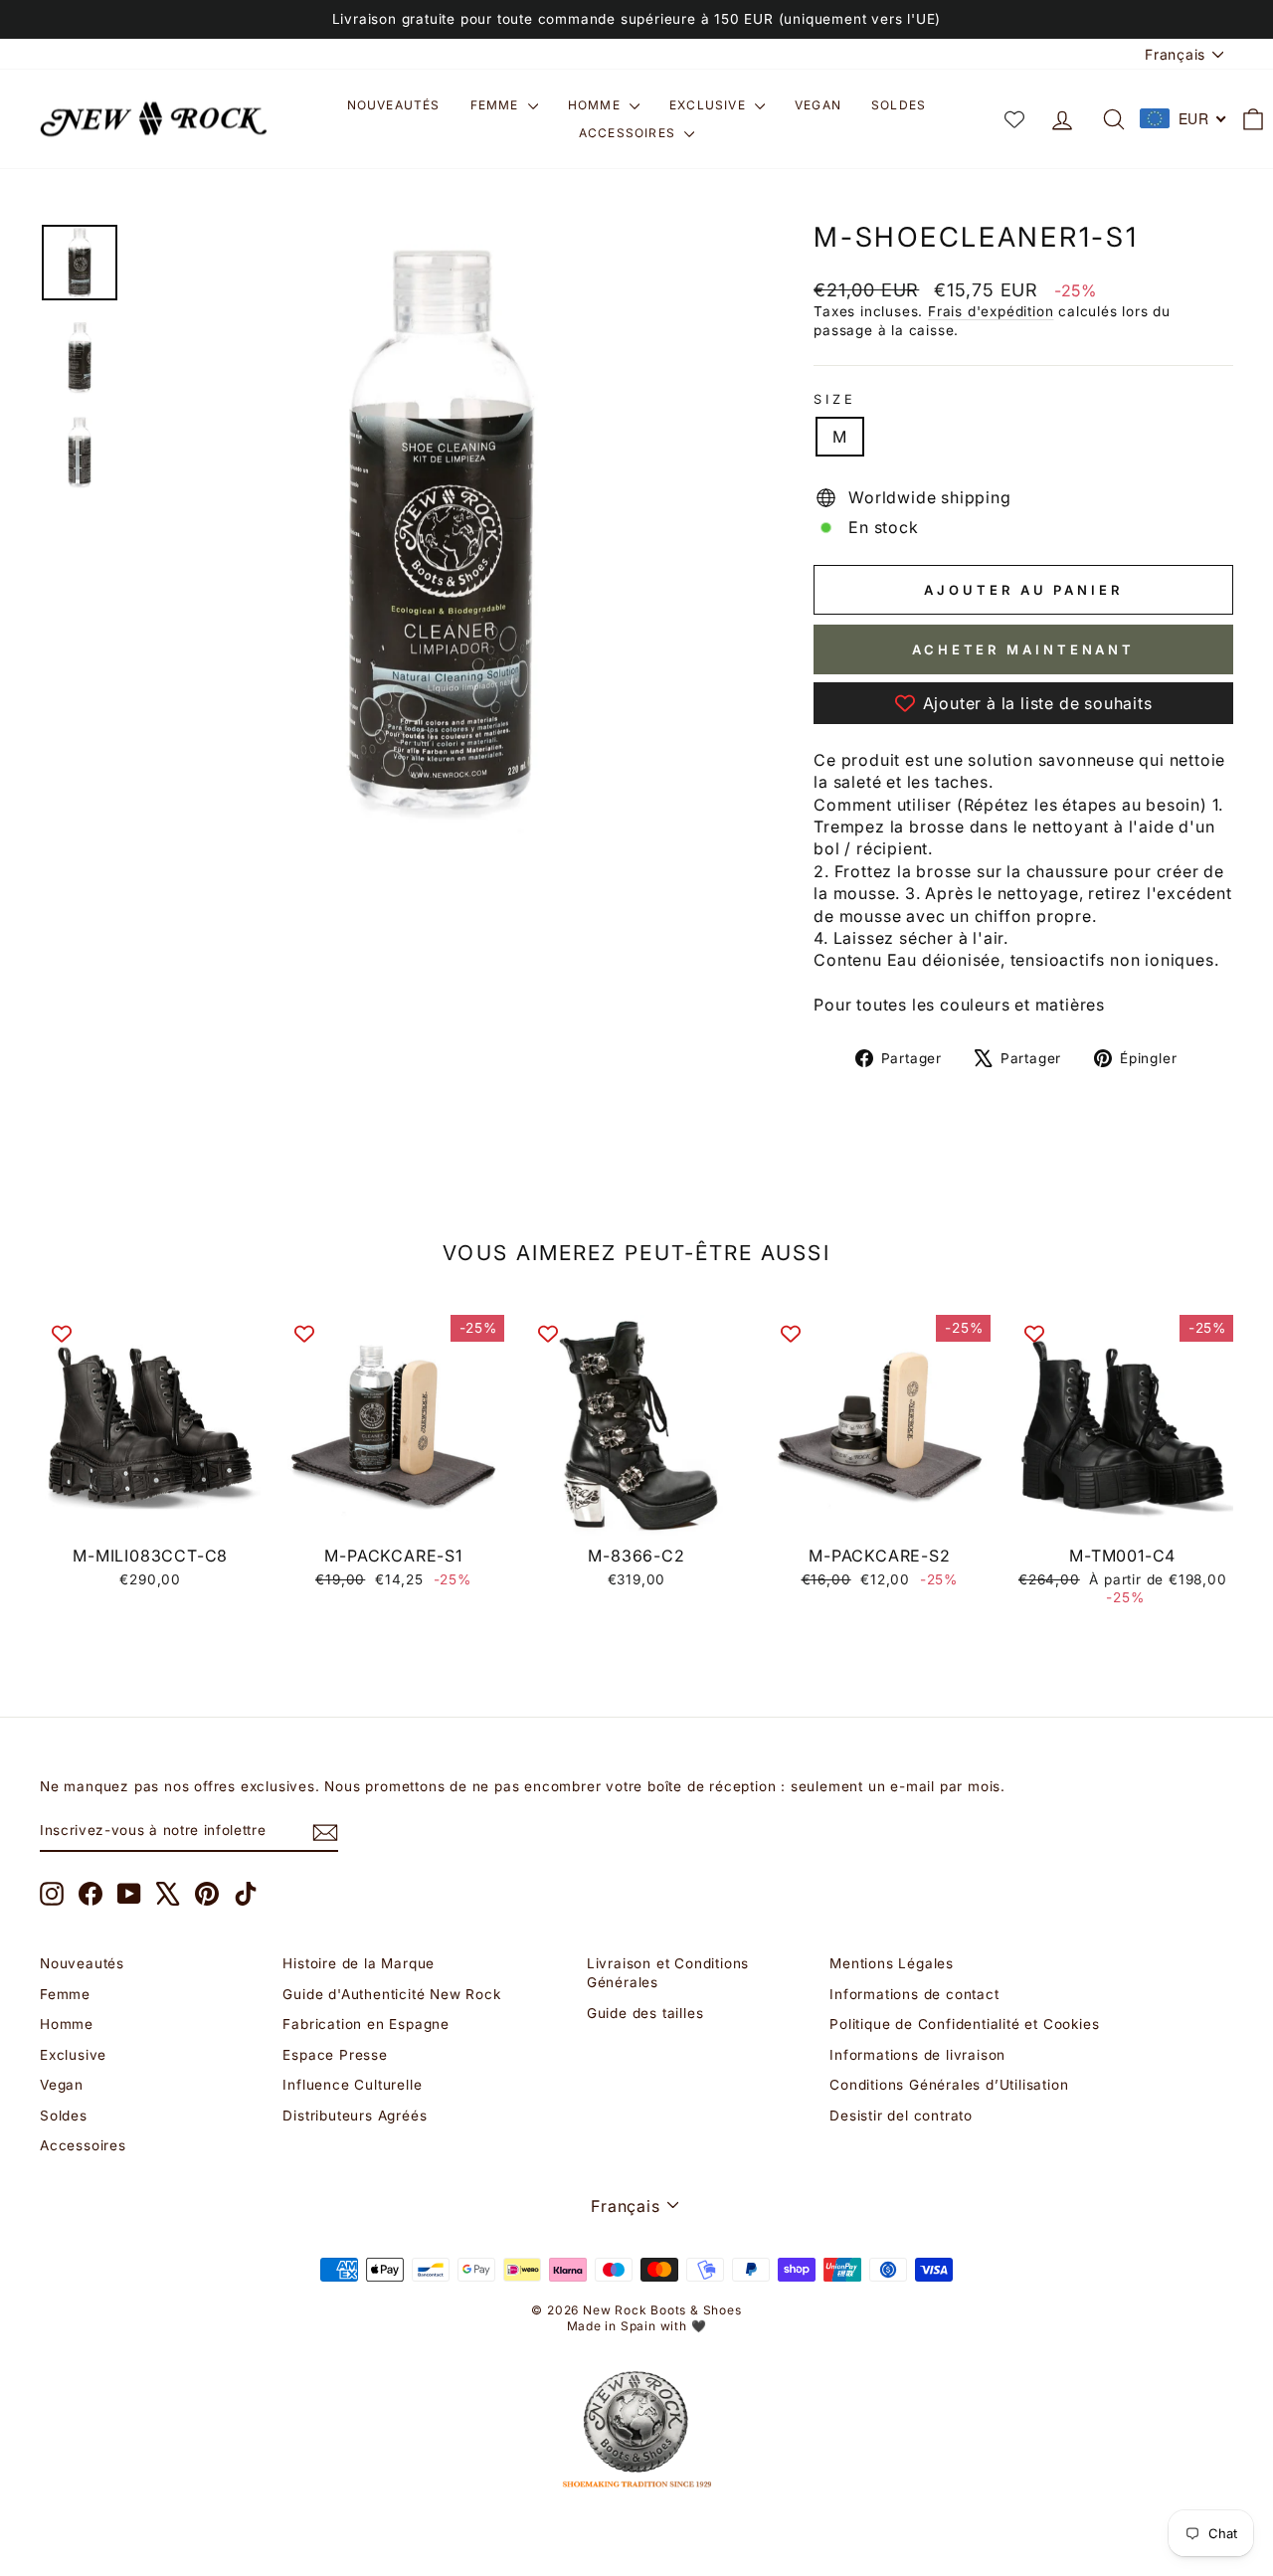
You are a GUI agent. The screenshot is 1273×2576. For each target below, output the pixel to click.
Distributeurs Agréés (355, 2116)
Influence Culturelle (352, 2085)
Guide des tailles (645, 2013)
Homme (596, 105)
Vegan (818, 105)
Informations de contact (914, 1994)
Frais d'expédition (991, 311)
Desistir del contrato (901, 2116)
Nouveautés (394, 105)
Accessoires (629, 133)
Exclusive (710, 105)
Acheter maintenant (1023, 649)
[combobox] (1183, 118)
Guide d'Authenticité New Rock (391, 1994)
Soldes (899, 105)
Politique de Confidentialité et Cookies (964, 2024)
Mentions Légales (892, 1963)
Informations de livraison (917, 2055)
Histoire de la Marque (359, 1963)
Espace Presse (335, 2055)
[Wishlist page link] (1014, 119)
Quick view (151, 1513)
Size (834, 399)
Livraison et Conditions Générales (668, 1973)
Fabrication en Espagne (366, 2024)
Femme (497, 105)
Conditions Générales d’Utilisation (949, 2085)
